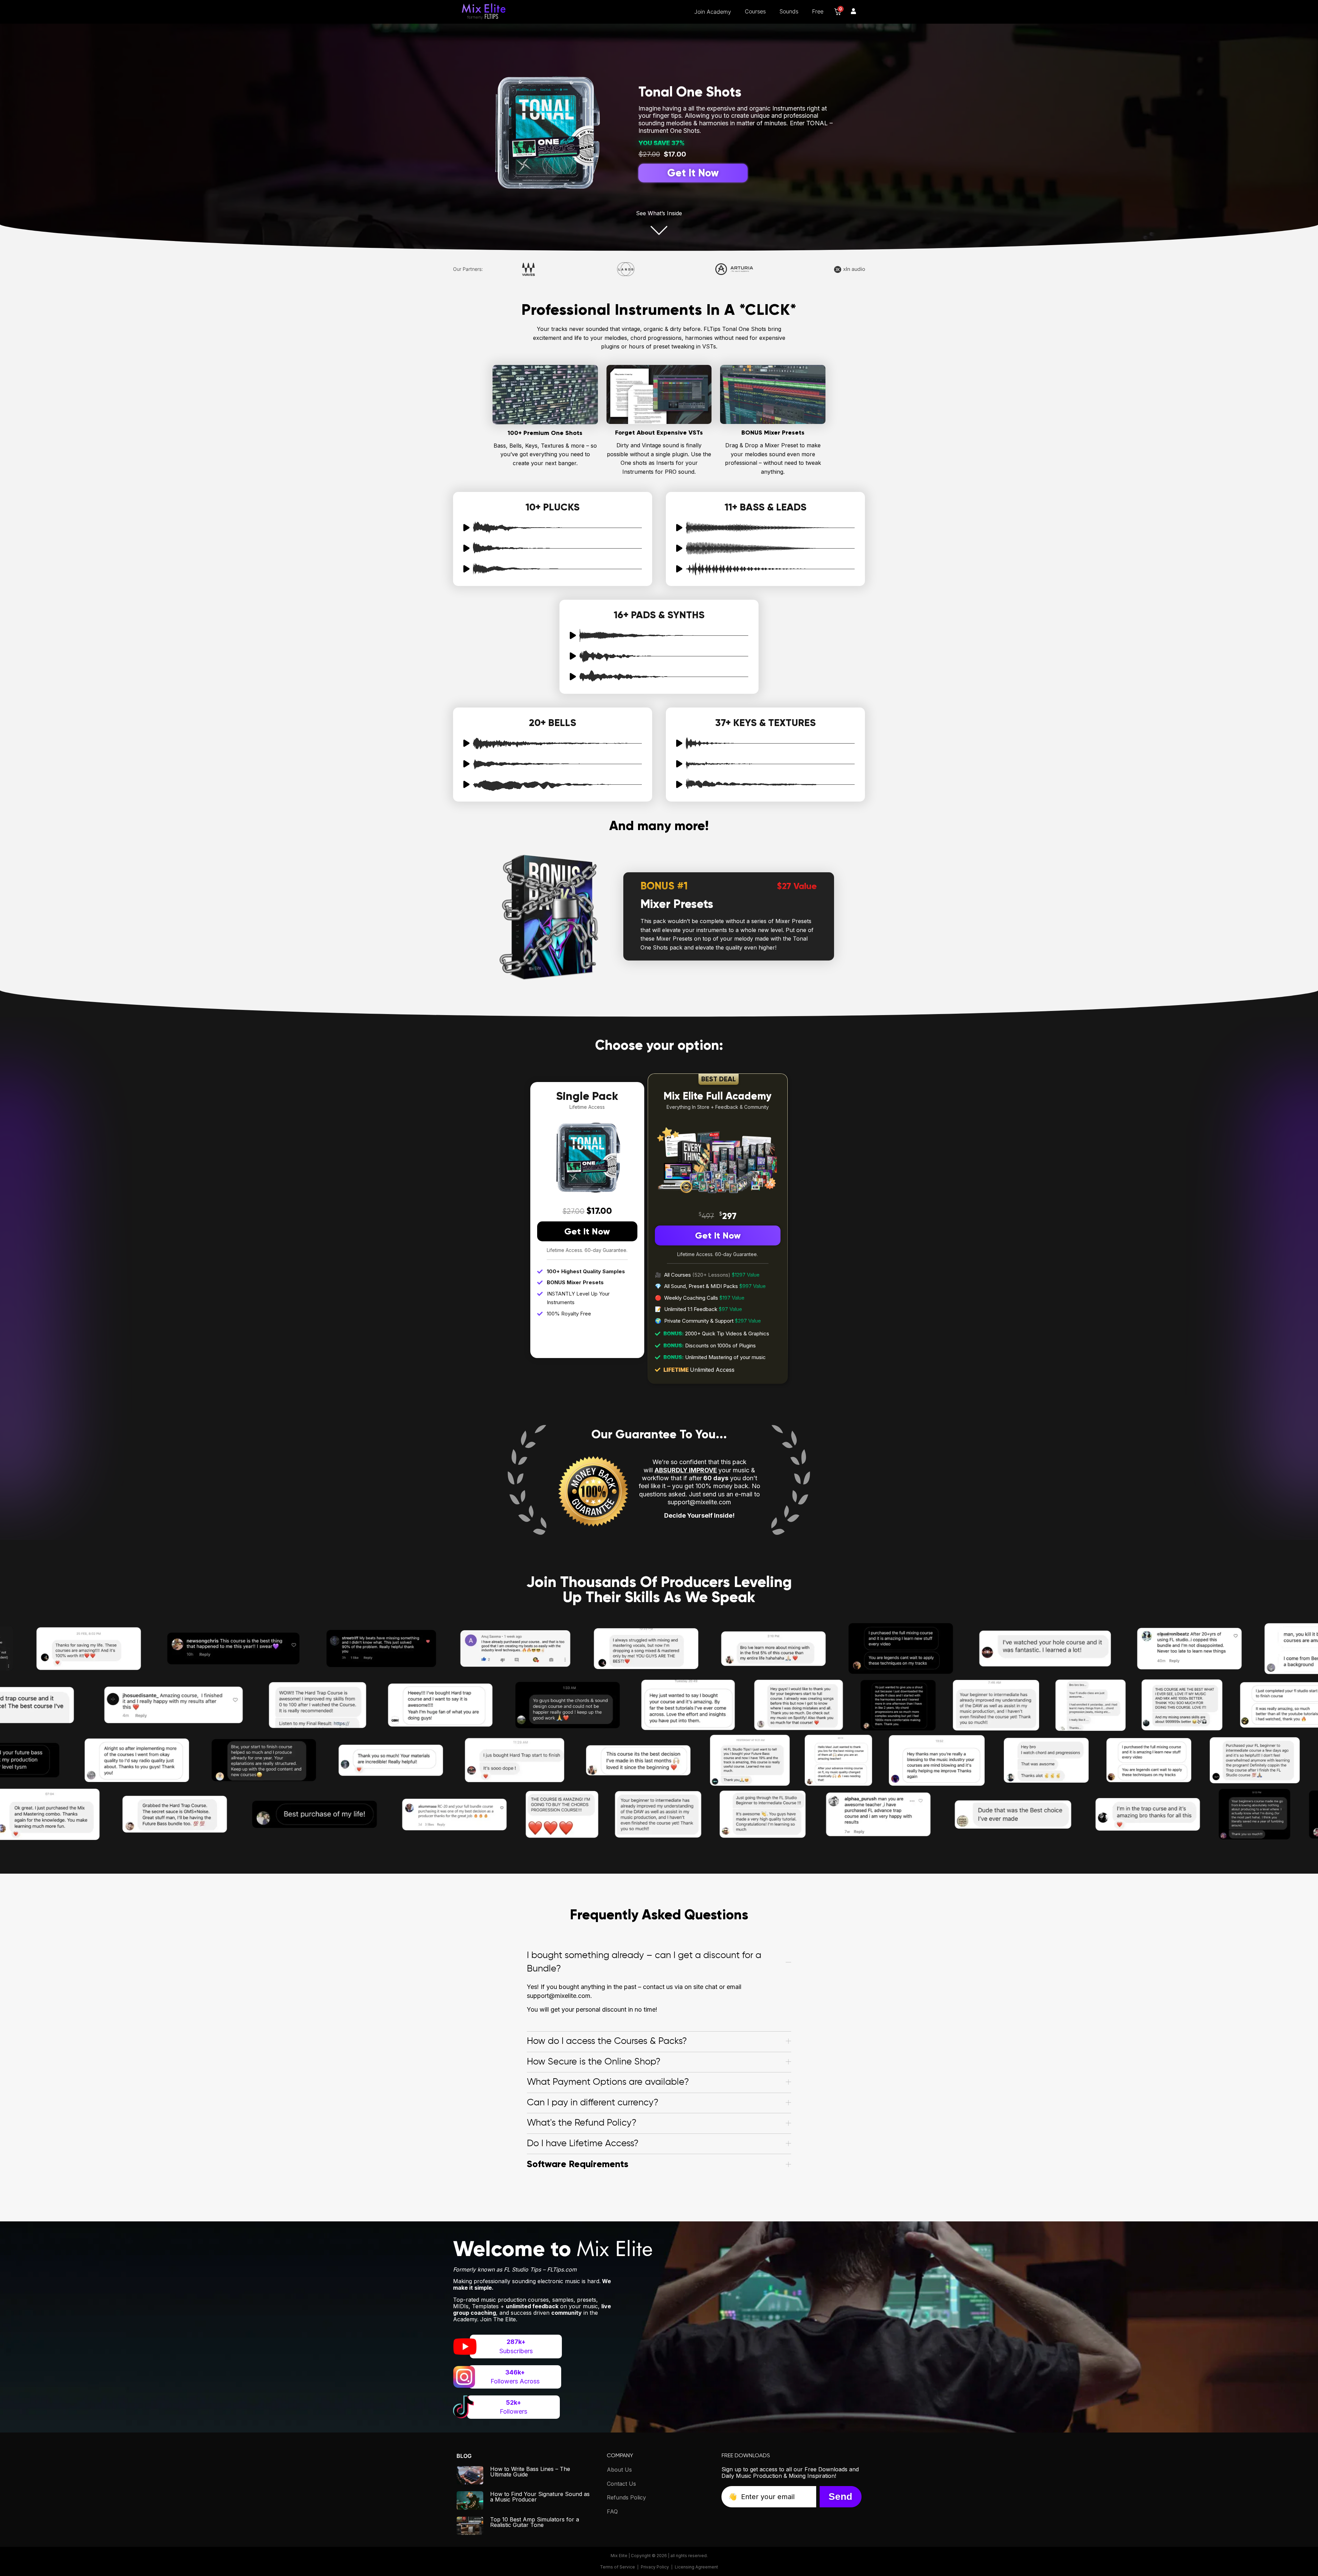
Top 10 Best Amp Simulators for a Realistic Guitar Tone (535, 2522)
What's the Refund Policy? (582, 2123)
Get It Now (587, 1231)
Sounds (789, 11)
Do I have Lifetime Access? (583, 2144)
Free (818, 11)
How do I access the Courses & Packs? (607, 2041)
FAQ (612, 2511)
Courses (755, 11)
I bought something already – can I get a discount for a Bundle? (644, 1962)
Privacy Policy (655, 2567)
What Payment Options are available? (608, 2083)
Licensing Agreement (696, 2567)
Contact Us (621, 2484)
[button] (659, 1962)
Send (840, 2497)
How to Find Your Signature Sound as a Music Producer (540, 2497)
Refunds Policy (626, 2497)
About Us (619, 2470)
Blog (464, 2456)
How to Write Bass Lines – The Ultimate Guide (530, 2472)
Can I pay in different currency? (593, 2103)
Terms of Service (617, 2567)
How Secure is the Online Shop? (594, 2062)
